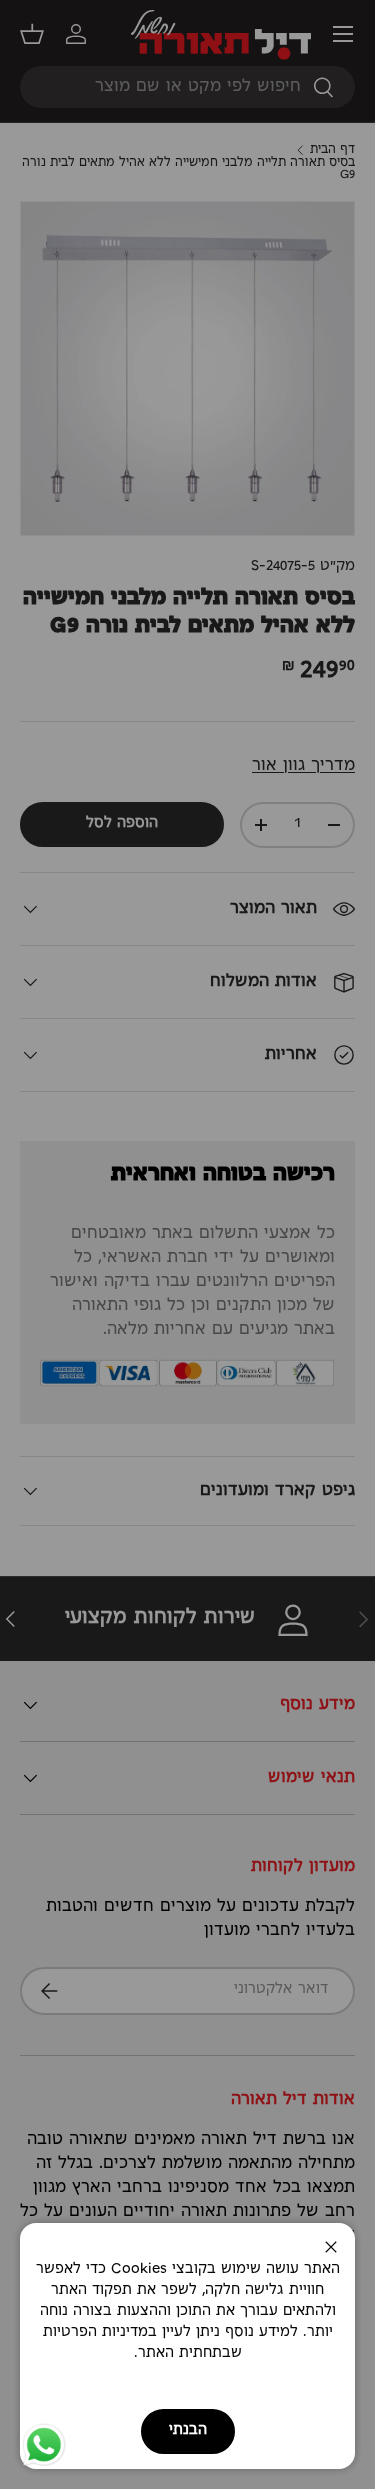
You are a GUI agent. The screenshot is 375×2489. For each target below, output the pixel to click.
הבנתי (188, 2430)
